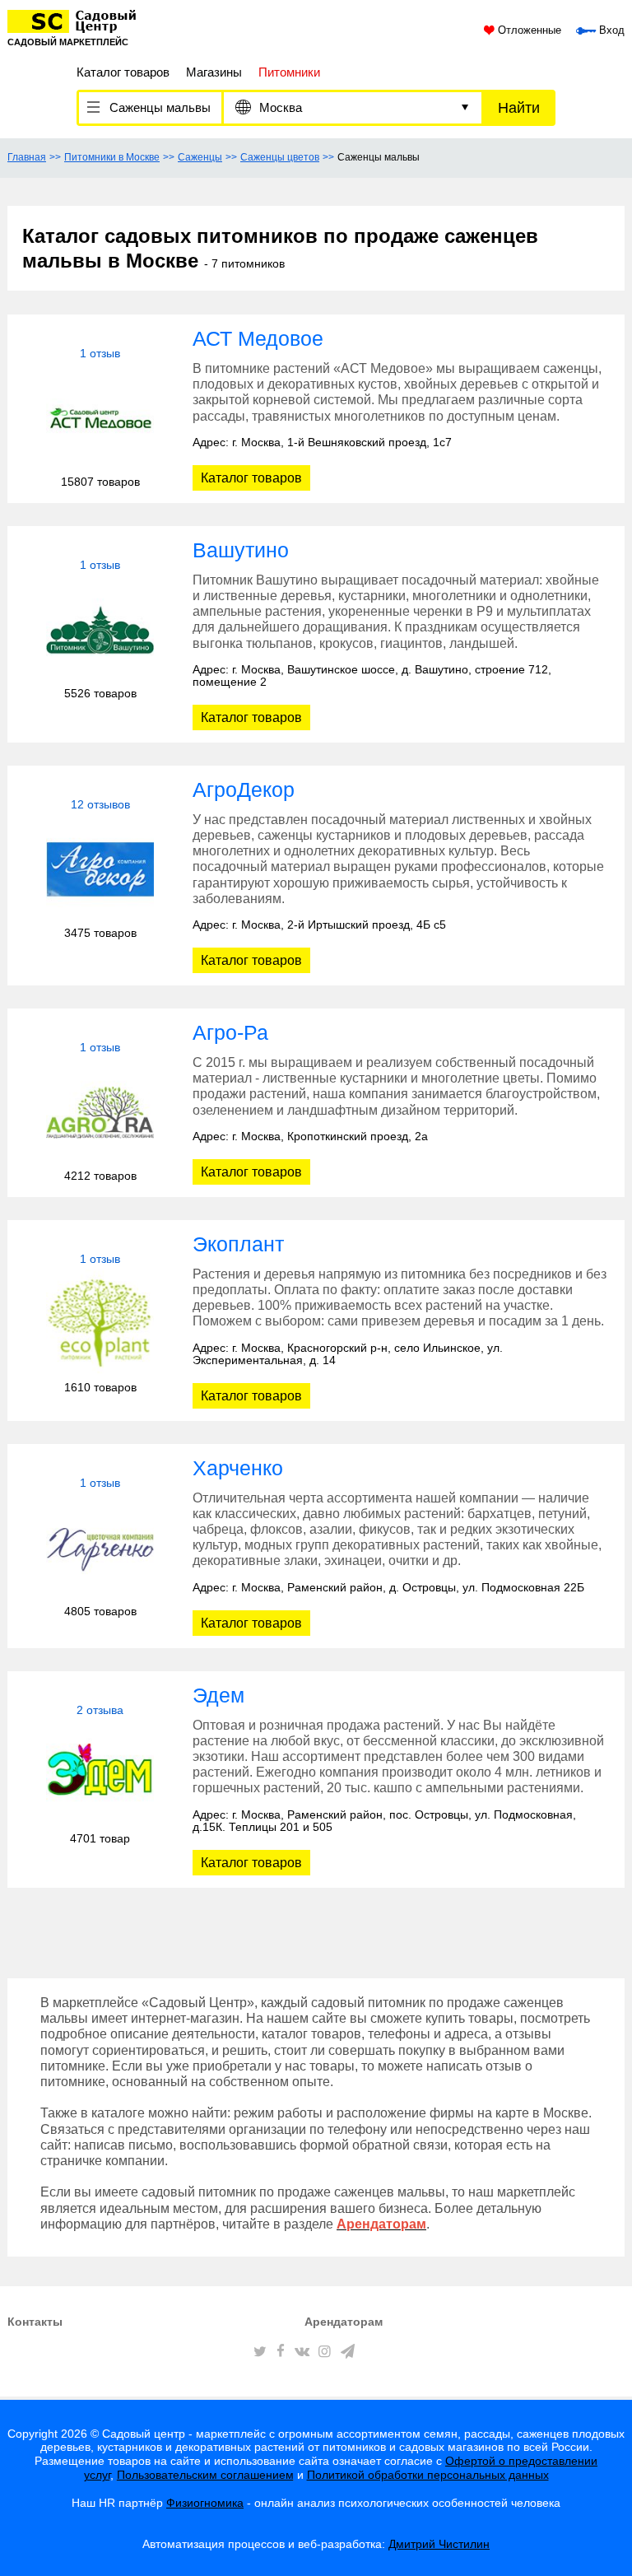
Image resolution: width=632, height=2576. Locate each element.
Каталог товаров (123, 72)
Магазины (214, 72)
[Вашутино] (100, 629)
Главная (27, 157)
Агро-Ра (230, 1032)
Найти (519, 108)
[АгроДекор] (100, 869)
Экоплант (238, 1244)
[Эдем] (100, 1775)
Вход (610, 30)
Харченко (238, 1468)
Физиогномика (205, 2503)
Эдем (218, 1695)
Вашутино (241, 550)
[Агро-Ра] (100, 1112)
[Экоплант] (100, 1323)
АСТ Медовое (258, 338)
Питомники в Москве (112, 157)
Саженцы (200, 157)
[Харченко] (100, 1547)
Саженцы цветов (280, 157)
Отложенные (528, 30)
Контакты (35, 2322)
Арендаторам (344, 2322)
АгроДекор (244, 790)
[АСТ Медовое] (100, 418)
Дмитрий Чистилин (439, 2544)
